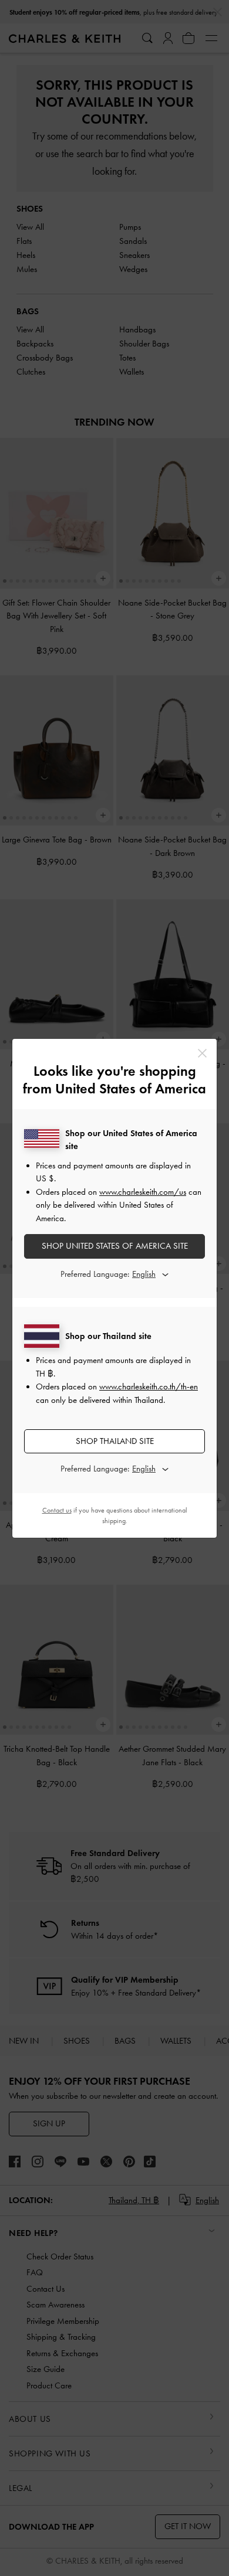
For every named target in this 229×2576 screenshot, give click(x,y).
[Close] (202, 1053)
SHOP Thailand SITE (115, 1441)
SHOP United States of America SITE (115, 1246)
